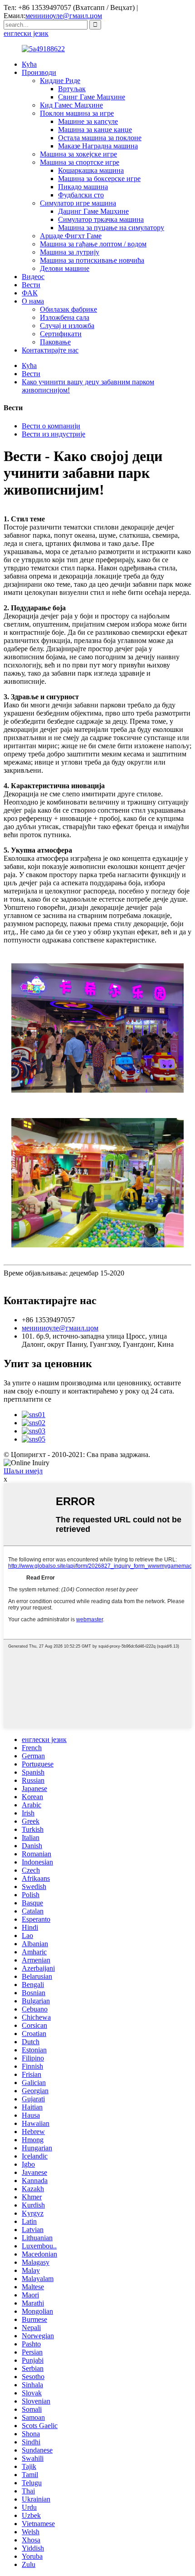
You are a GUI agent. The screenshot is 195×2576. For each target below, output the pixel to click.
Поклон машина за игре (77, 113)
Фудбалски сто (81, 195)
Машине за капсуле (88, 121)
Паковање (55, 342)
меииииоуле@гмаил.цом (64, 16)
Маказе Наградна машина (98, 146)
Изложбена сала (65, 317)
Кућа (29, 64)
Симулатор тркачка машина (101, 219)
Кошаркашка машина (91, 170)
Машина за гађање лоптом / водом (93, 244)
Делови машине (65, 268)
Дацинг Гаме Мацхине (93, 211)
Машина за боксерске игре (99, 179)
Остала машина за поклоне (100, 138)
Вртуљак (72, 89)
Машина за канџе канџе (95, 130)
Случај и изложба (67, 326)
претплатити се (27, 1399)
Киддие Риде (60, 81)
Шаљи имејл (23, 1471)
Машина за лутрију (70, 252)
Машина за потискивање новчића (92, 260)
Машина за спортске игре (80, 162)
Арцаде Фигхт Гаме (71, 236)
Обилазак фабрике (68, 309)
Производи (39, 72)
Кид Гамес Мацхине (71, 105)
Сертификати (61, 334)
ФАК (30, 293)
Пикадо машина (83, 187)
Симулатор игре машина (78, 203)
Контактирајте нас (50, 350)
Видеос (33, 277)
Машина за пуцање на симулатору (111, 228)
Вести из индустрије (54, 434)
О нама (33, 301)
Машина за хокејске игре (78, 154)
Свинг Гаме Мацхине (92, 97)
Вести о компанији (51, 426)
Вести (31, 285)
